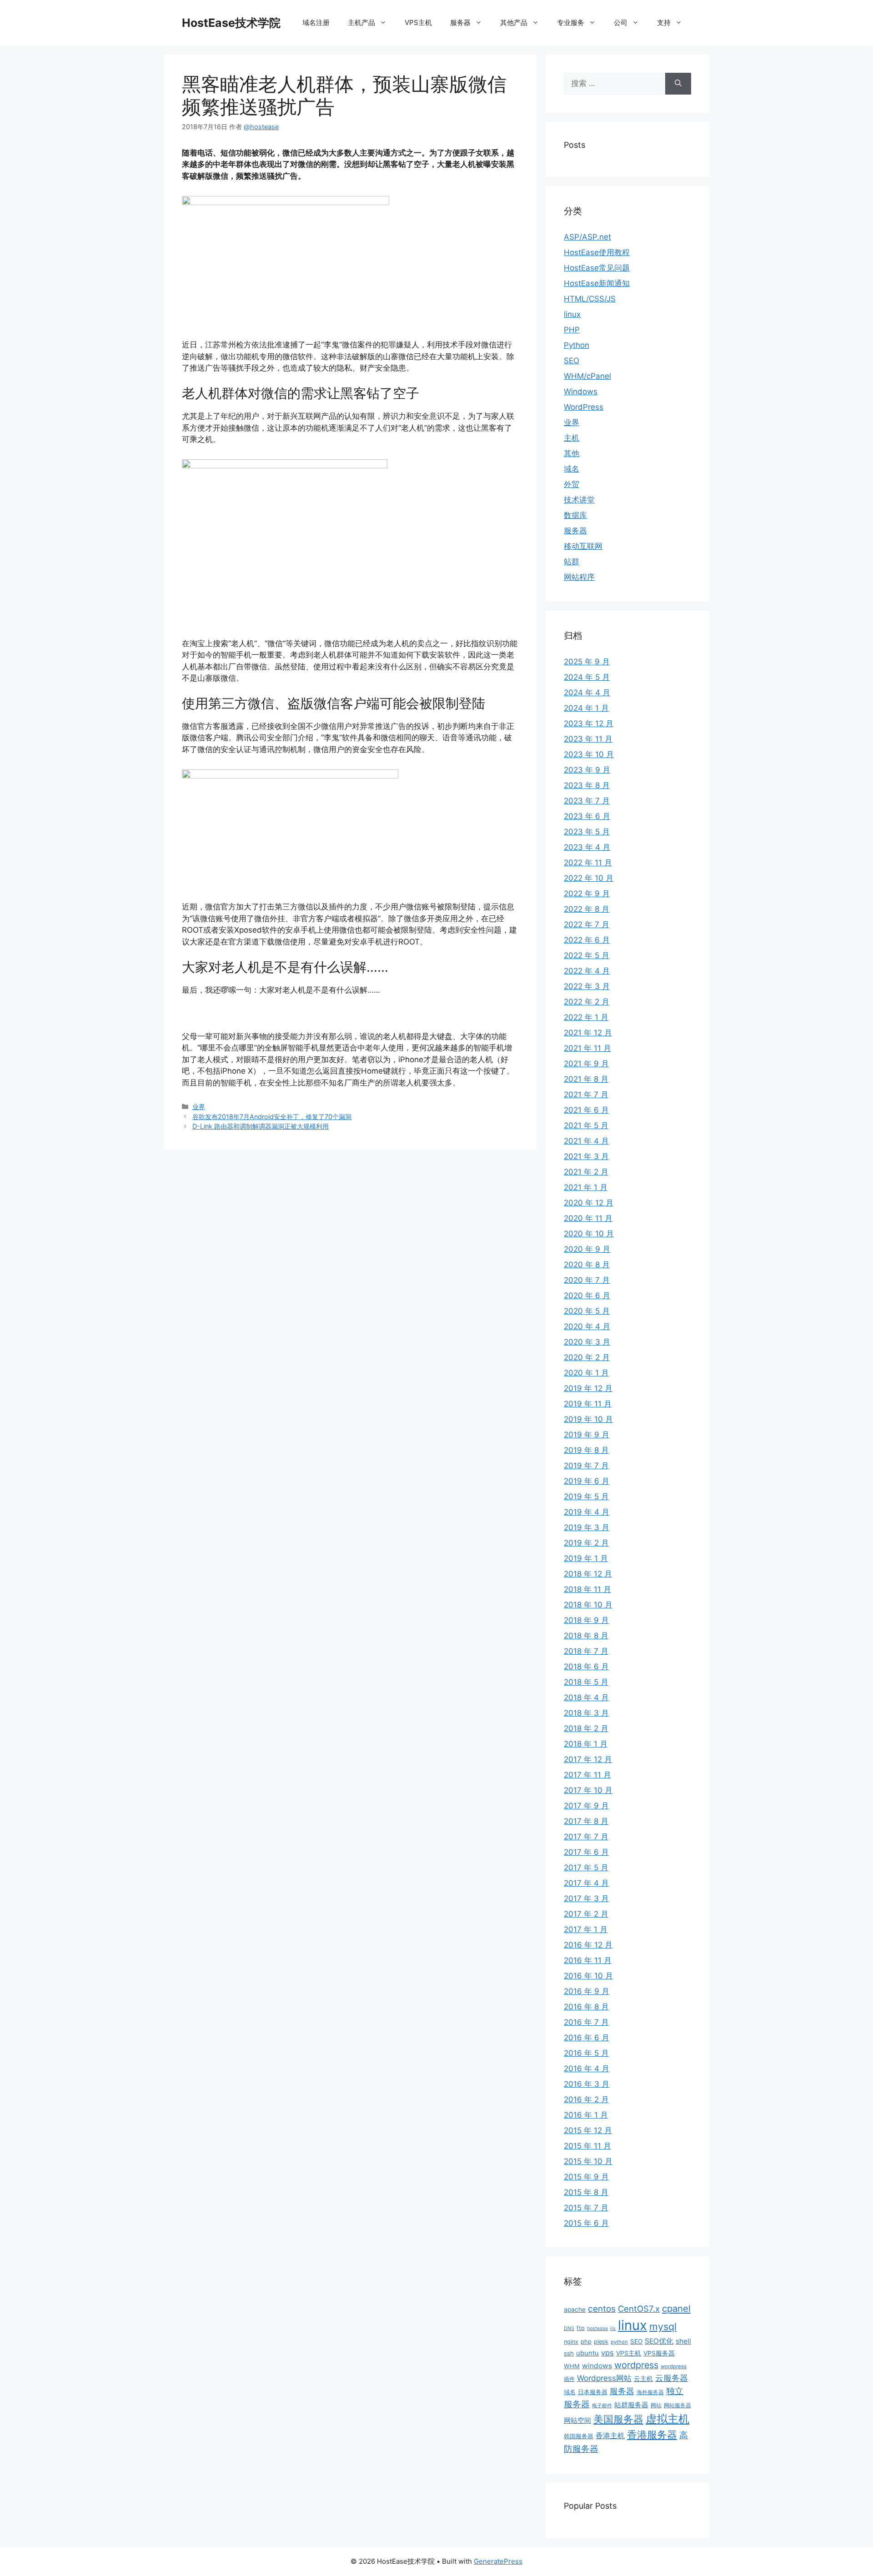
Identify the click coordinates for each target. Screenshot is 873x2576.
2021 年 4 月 (586, 1141)
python (619, 2342)
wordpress (636, 2365)
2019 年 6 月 (587, 1481)
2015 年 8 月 (586, 2192)
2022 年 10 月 (589, 878)
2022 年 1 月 (586, 1017)
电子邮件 (602, 2405)
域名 (572, 469)
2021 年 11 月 (587, 1048)
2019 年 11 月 (588, 1404)
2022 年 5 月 (587, 955)
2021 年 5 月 (586, 1125)
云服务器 (672, 2378)
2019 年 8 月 (586, 1450)
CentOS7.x (639, 2309)
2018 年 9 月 (586, 1620)
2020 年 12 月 (589, 1203)
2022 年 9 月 (587, 894)
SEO (572, 361)
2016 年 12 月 (588, 1945)
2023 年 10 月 (589, 754)
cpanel (676, 2308)
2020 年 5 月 (587, 1311)
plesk (601, 2342)
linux (572, 314)
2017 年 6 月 (586, 1852)
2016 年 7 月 (586, 2022)
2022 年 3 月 (587, 986)
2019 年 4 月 (587, 1512)
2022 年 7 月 (587, 924)
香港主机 (610, 2436)
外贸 (572, 484)
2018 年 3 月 (586, 1713)
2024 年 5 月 (587, 677)
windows (597, 2366)
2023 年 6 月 (587, 816)
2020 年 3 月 (587, 1342)
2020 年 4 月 (587, 1326)
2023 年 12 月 (589, 723)
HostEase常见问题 (597, 268)
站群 (572, 562)
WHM (572, 2366)
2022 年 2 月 (587, 1002)
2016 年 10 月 (588, 1976)
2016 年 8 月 (586, 2007)
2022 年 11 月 (588, 863)
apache (575, 2310)
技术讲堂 (579, 500)
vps (607, 2353)
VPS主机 (418, 23)
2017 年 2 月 (586, 1914)
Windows (581, 392)
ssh (569, 2353)
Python (577, 345)
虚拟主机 (667, 2419)
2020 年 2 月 (587, 1357)
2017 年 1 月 (586, 1929)
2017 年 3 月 (586, 1898)
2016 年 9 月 (587, 1991)
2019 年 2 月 (586, 1543)
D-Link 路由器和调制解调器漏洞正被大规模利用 (261, 1126)
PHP (572, 330)
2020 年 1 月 (586, 1373)
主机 (572, 438)
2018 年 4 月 (586, 1697)
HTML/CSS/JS (590, 299)
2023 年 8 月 (587, 785)
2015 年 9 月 (586, 2177)
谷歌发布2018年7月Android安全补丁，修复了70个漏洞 (272, 1117)
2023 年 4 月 (587, 847)
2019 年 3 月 (587, 1527)
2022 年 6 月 (587, 940)
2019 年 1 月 (586, 1558)
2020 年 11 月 (588, 1218)
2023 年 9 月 (587, 770)
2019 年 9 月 (587, 1435)
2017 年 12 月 (588, 1759)
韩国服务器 (579, 2436)
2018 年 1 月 (586, 1744)
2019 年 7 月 (586, 1466)
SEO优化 (659, 2341)
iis (613, 2328)
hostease (597, 2328)
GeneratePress (498, 2561)
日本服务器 (593, 2392)
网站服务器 (677, 2405)
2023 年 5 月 (587, 832)
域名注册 (316, 23)
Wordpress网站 (604, 2378)
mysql (663, 2326)
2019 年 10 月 (588, 1419)
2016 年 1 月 (586, 2115)
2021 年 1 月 (586, 1187)
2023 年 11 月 (588, 739)
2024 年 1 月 (586, 708)
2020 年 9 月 (587, 1249)
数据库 (575, 515)
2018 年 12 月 (588, 1574)
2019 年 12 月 (588, 1388)
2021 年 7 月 (586, 1095)
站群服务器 (631, 2405)
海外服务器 (650, 2392)
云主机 (643, 2379)
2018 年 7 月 (586, 1651)
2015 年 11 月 (587, 2146)
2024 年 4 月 (587, 693)
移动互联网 (583, 546)
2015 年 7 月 (586, 2208)
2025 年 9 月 (587, 662)
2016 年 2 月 (586, 2099)
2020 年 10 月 (589, 1234)
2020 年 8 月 (587, 1265)
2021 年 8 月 (586, 1079)
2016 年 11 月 (588, 1960)
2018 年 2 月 (586, 1728)
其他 (572, 453)
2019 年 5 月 (586, 1496)
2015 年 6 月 (586, 2223)
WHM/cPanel (587, 376)
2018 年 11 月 (587, 1589)
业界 (199, 1107)
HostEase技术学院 (231, 23)
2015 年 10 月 (588, 2161)
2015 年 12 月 (588, 2130)
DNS (569, 2328)
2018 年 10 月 (588, 1605)
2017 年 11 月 (587, 1775)
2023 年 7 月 (587, 801)
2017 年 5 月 (586, 1868)
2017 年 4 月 (586, 1883)
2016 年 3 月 (587, 2084)
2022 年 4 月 (587, 971)
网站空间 (577, 2420)
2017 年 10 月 (588, 1790)
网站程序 (579, 577)
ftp (581, 2328)
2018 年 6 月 (586, 1667)
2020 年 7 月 (587, 1280)
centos (602, 2309)
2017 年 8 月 (586, 1821)
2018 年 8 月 (586, 1636)
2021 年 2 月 (586, 1172)
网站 (656, 2405)
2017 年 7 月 (586, 1837)
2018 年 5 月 (586, 1682)
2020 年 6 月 (587, 1296)
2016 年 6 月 (587, 2038)
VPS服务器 (659, 2353)
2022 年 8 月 (587, 909)
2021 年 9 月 (586, 1064)
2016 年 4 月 (587, 2069)
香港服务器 (652, 2435)
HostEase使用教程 (597, 252)
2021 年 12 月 (588, 1033)
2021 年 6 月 (586, 1110)
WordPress (584, 407)
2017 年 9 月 (586, 1806)
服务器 (575, 531)
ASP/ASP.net (587, 237)
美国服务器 (618, 2419)
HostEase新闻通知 (597, 283)
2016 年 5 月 (586, 2053)
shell (683, 2341)
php (586, 2342)
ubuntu (587, 2353)
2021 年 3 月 (586, 1156)
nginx (571, 2342)
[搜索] (678, 84)
